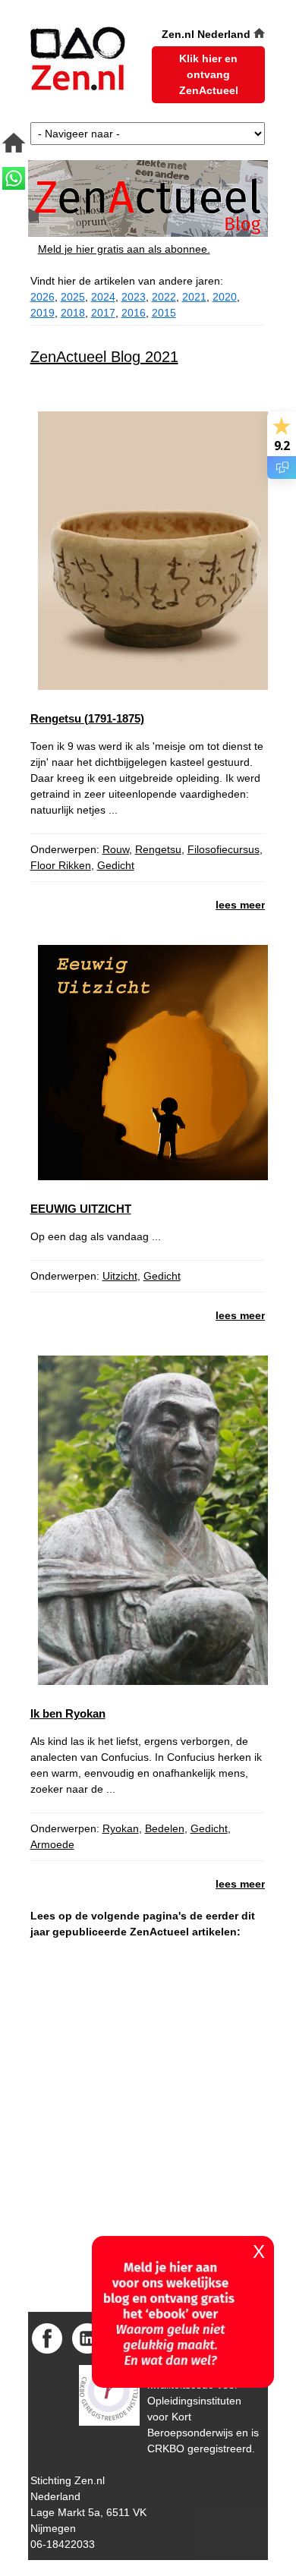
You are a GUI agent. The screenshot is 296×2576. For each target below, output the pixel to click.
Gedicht (116, 865)
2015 (164, 313)
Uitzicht (120, 1276)
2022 (164, 297)
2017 (103, 313)
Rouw (116, 849)
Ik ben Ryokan (68, 1713)
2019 (43, 313)
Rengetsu (158, 849)
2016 (134, 313)
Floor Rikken (61, 865)
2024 (103, 297)
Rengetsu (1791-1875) (87, 718)
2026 (43, 297)
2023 (134, 297)
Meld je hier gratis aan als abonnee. (124, 249)
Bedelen (165, 1828)
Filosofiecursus (224, 849)
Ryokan (121, 1828)
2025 (73, 297)
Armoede (52, 1844)
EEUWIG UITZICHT (81, 1209)
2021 (194, 297)
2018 (73, 313)
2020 (225, 297)
